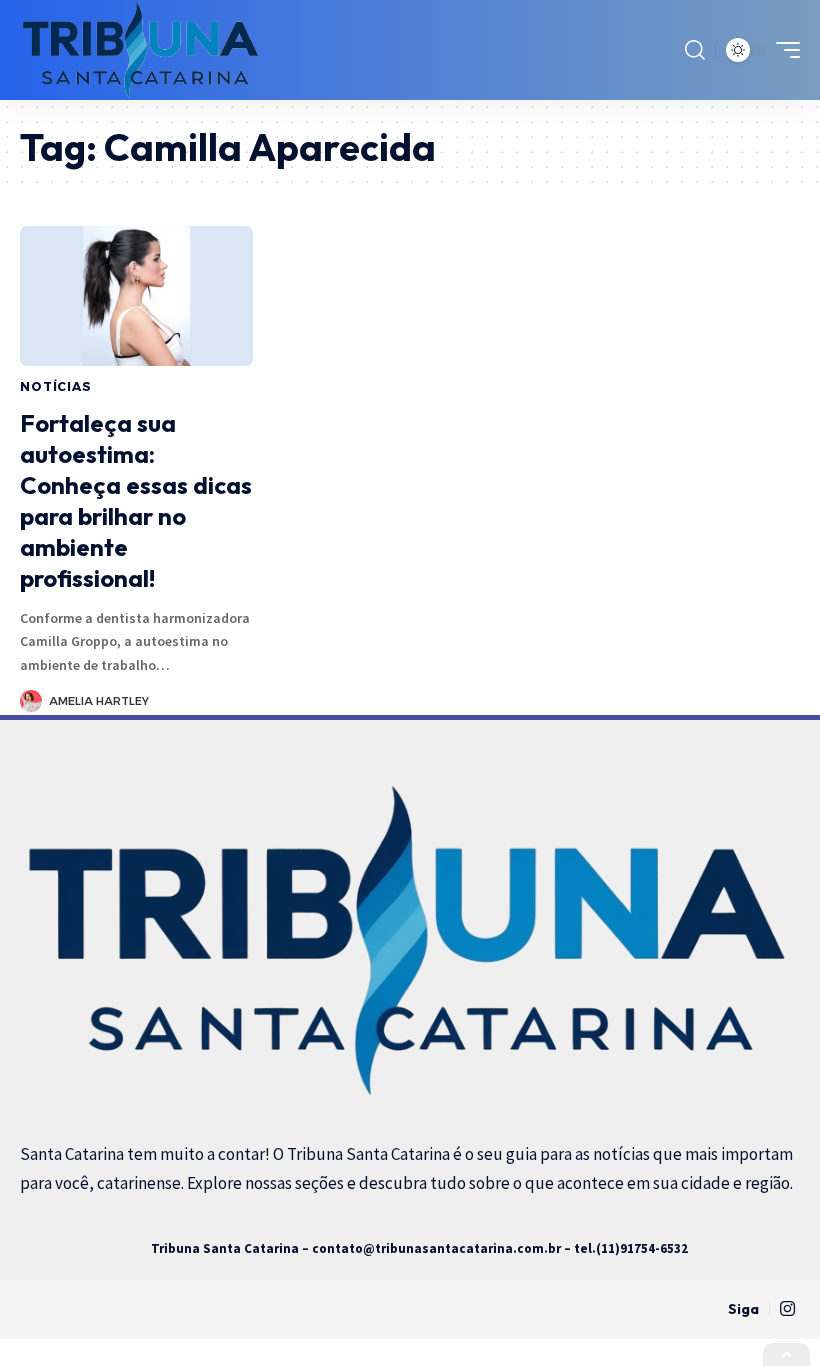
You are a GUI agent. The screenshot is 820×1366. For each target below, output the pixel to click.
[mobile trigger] (783, 50)
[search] (695, 50)
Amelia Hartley (99, 701)
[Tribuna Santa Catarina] (141, 50)
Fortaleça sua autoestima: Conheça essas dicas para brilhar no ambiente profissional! (136, 501)
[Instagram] (787, 1309)
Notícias (56, 386)
